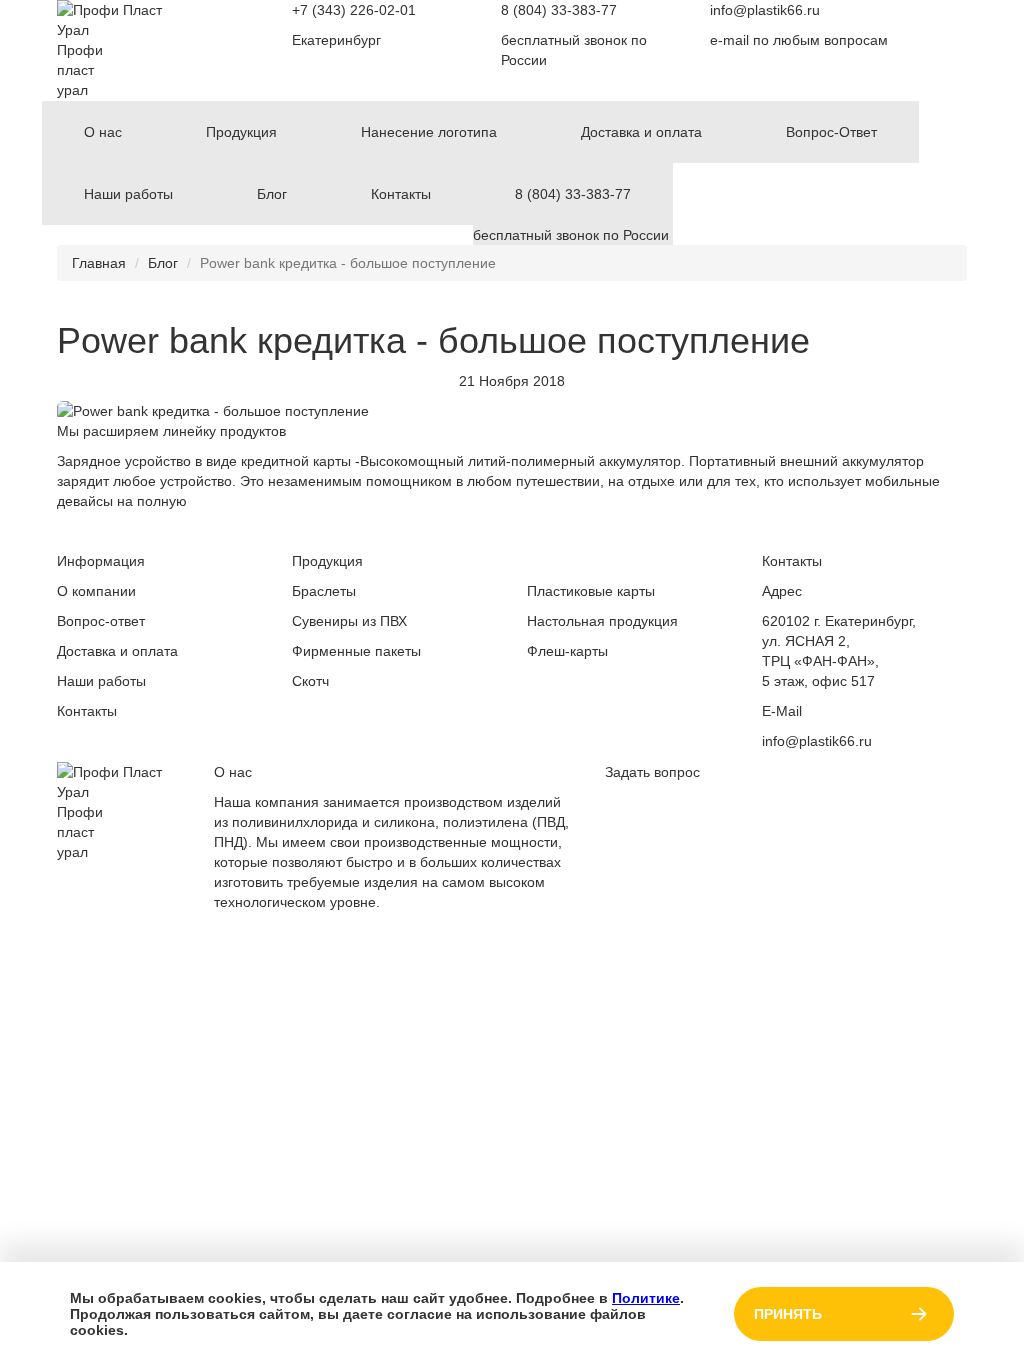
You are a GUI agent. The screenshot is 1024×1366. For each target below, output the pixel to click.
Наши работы (128, 194)
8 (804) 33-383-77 (559, 10)
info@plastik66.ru (765, 10)
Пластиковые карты (591, 591)
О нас (103, 132)
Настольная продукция (602, 621)
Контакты (401, 194)
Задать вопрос (652, 772)
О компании (96, 591)
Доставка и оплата (641, 132)
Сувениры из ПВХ (349, 621)
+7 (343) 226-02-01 (354, 10)
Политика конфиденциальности (833, 932)
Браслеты (324, 591)
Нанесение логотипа (429, 132)
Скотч (310, 681)
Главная (99, 263)
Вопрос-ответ (101, 621)
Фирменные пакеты (356, 651)
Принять (788, 1314)
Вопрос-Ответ (831, 132)
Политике (646, 1298)
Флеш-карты (567, 651)
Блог (272, 194)
